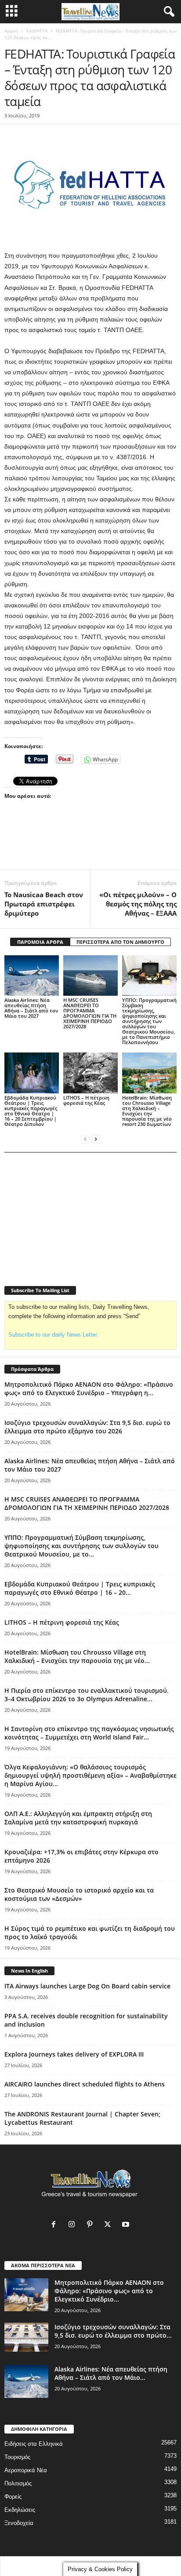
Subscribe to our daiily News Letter (53, 1335)
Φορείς (13, 2497)
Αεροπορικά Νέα (26, 2470)
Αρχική (11, 31)
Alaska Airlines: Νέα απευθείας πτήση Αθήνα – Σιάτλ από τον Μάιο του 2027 (31, 1008)
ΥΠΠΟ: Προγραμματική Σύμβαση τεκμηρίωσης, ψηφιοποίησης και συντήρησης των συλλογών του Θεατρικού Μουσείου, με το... (81, 1546)
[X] (110, 2225)
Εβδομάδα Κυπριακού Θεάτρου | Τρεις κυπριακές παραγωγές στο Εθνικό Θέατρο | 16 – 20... (80, 1588)
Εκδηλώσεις (20, 2510)
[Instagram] (74, 2225)
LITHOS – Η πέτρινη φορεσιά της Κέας (86, 1100)
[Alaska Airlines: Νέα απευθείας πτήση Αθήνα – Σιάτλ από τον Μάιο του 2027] (32, 976)
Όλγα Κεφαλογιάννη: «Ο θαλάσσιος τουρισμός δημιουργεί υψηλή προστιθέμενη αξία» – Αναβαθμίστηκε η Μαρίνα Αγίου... (90, 1775)
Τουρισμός (17, 2457)
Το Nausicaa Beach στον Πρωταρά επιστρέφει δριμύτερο (44, 904)
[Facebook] (56, 2225)
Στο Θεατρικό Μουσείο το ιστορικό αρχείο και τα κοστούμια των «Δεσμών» (79, 1894)
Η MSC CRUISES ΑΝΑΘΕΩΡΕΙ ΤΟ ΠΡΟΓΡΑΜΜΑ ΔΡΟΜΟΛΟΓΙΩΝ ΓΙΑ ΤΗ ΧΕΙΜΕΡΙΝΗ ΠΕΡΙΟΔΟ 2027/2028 (90, 1013)
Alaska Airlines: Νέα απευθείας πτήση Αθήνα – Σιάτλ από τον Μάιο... (111, 2373)
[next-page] (96, 1139)
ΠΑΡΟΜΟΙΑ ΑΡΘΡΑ (40, 942)
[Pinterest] (92, 2225)
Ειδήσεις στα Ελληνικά (34, 2444)
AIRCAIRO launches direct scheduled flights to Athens (85, 2084)
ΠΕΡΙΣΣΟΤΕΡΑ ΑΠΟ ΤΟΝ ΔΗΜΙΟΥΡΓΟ (120, 942)
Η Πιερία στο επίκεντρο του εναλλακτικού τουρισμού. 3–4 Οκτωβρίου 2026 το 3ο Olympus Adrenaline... (87, 1695)
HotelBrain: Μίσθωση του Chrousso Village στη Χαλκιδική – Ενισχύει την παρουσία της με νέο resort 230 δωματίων (147, 1111)
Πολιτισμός (18, 2483)
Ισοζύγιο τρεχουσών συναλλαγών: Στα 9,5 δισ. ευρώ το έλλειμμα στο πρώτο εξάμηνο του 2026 (87, 1427)
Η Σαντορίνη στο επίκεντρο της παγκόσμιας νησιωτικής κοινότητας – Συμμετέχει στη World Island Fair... (89, 1733)
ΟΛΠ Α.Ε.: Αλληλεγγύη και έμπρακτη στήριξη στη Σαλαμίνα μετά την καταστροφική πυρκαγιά (78, 1818)
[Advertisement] (90, 849)
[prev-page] (85, 1139)
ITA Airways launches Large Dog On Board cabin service (87, 1986)
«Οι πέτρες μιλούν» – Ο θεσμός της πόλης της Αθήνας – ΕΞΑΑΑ (138, 904)
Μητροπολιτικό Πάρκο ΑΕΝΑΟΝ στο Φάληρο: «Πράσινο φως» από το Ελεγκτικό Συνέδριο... (109, 2291)
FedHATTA (37, 31)
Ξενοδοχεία (19, 2523)
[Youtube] (127, 2225)
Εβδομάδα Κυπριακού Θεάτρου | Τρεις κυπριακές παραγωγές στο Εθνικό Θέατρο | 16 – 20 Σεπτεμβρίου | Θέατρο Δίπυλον (31, 1111)
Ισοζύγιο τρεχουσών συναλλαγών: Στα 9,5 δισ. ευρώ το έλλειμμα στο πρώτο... (113, 2331)
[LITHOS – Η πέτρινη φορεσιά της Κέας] (90, 1073)
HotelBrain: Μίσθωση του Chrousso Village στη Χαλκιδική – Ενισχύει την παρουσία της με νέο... (77, 1656)
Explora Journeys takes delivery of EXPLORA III (74, 2054)
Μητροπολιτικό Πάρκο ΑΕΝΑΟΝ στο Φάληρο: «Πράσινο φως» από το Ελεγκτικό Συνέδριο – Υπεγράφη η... (89, 1388)
